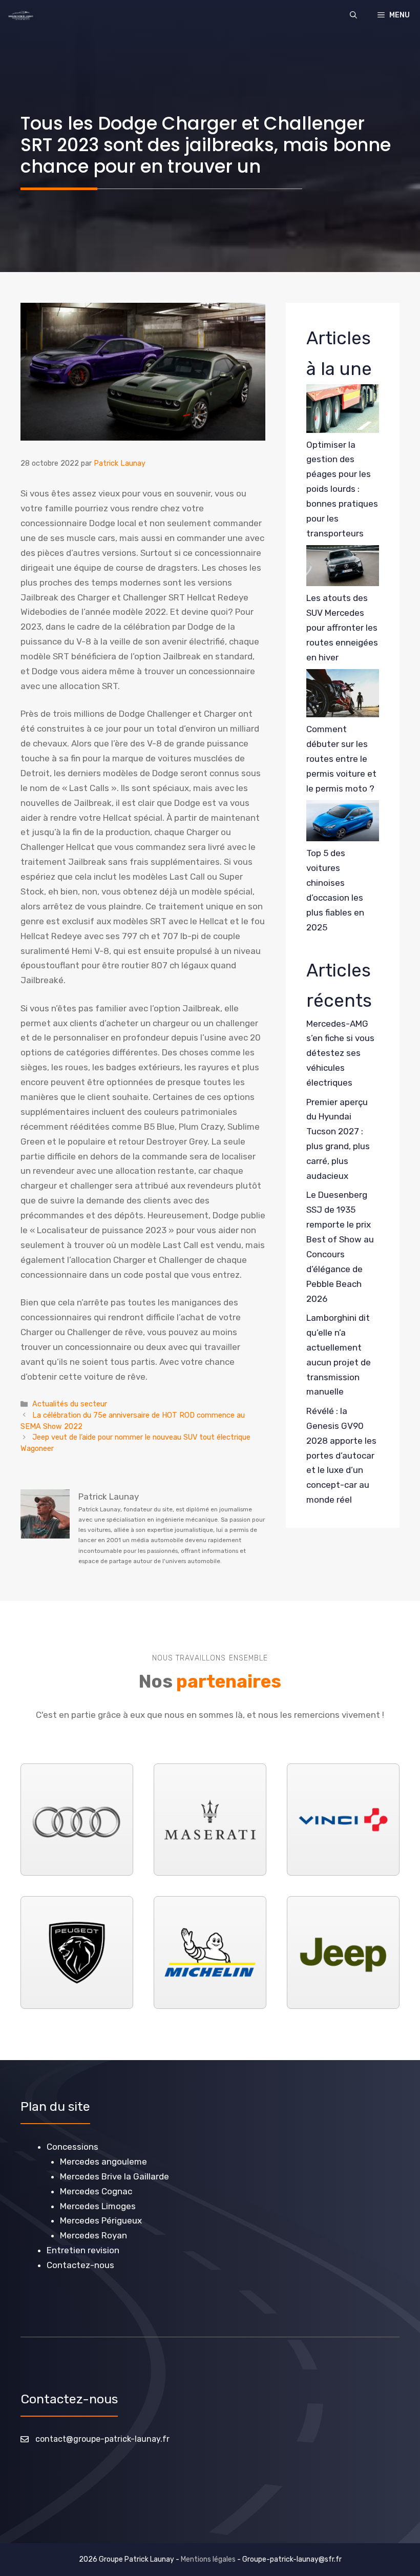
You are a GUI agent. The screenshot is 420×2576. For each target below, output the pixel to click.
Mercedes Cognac (96, 2191)
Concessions (72, 2147)
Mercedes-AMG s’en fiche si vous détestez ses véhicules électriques (340, 1053)
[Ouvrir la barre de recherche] (353, 15)
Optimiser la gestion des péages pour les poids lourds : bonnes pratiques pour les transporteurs (342, 489)
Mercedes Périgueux (101, 2220)
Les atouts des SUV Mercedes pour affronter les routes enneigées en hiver (342, 628)
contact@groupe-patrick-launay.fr (102, 2439)
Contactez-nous (80, 2265)
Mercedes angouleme (103, 2162)
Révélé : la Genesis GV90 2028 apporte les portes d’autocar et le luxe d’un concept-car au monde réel (341, 1455)
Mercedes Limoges (98, 2206)
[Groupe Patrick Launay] (21, 15)
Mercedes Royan (93, 2235)
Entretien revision (83, 2250)
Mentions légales (208, 2559)
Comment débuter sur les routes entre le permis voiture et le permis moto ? (341, 759)
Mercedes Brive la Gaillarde (114, 2176)
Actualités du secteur (70, 1404)
